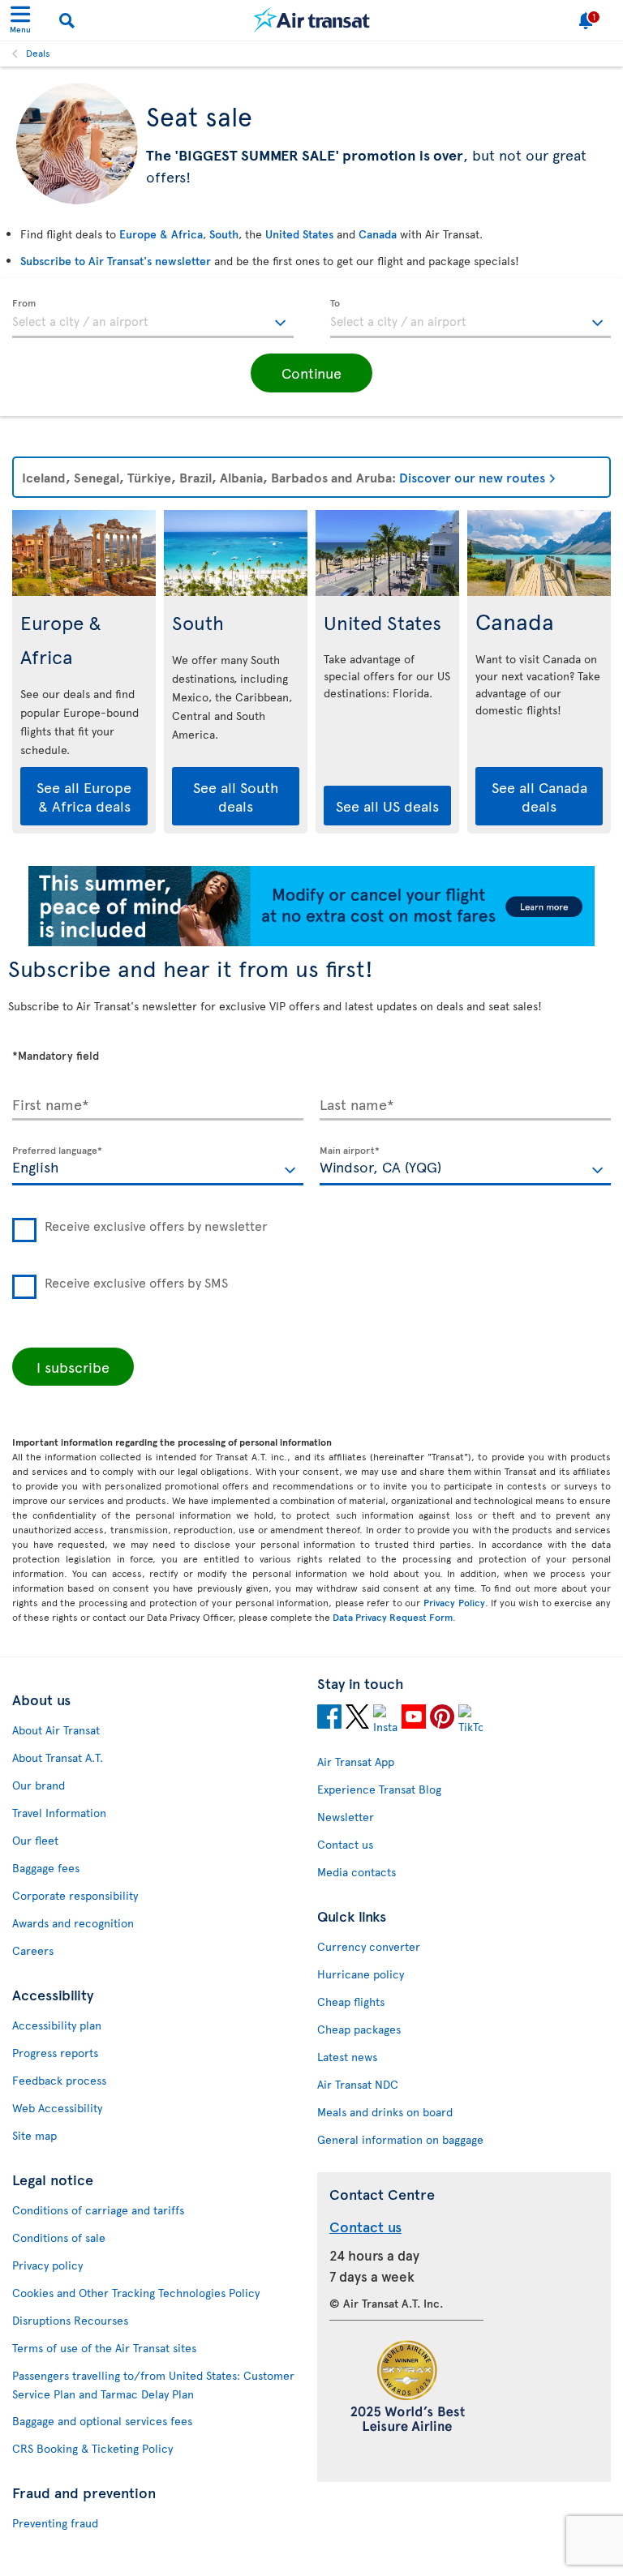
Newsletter (346, 1817)
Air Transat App (356, 1762)
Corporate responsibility (75, 1895)
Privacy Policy (454, 1602)
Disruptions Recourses (70, 2320)
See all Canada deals (539, 796)
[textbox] (153, 319)
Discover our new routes (472, 477)
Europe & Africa (161, 234)
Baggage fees (46, 1868)
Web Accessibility (57, 2108)
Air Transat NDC (358, 2084)
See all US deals (387, 806)
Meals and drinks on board (385, 2112)
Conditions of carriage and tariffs (98, 2210)
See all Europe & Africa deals (84, 796)
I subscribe (73, 1367)
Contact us (345, 1844)
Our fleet (35, 1840)
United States (299, 234)
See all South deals (236, 796)
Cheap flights (351, 2002)
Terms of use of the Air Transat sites (104, 2348)
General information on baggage (400, 2139)
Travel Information (59, 1813)
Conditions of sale (59, 2237)
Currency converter (369, 1946)
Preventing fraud (55, 2523)
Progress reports (55, 2053)
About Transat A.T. (58, 1757)
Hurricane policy (361, 1974)
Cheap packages (359, 2029)
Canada (378, 234)
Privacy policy (47, 2265)
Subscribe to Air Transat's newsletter (116, 261)
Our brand (39, 1785)
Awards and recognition (73, 1923)
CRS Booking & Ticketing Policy (92, 2448)
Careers (33, 1950)
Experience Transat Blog (379, 1789)
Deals (38, 53)
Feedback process (59, 2080)
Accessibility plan (57, 2025)
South (224, 234)
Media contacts (357, 1872)
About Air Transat (56, 1730)
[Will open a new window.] (329, 1719)
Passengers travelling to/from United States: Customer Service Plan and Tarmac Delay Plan (153, 2385)
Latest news (347, 2057)
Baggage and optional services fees (102, 2421)
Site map (34, 2135)
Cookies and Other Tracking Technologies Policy (136, 2293)
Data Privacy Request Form (393, 1617)
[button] (311, 373)
